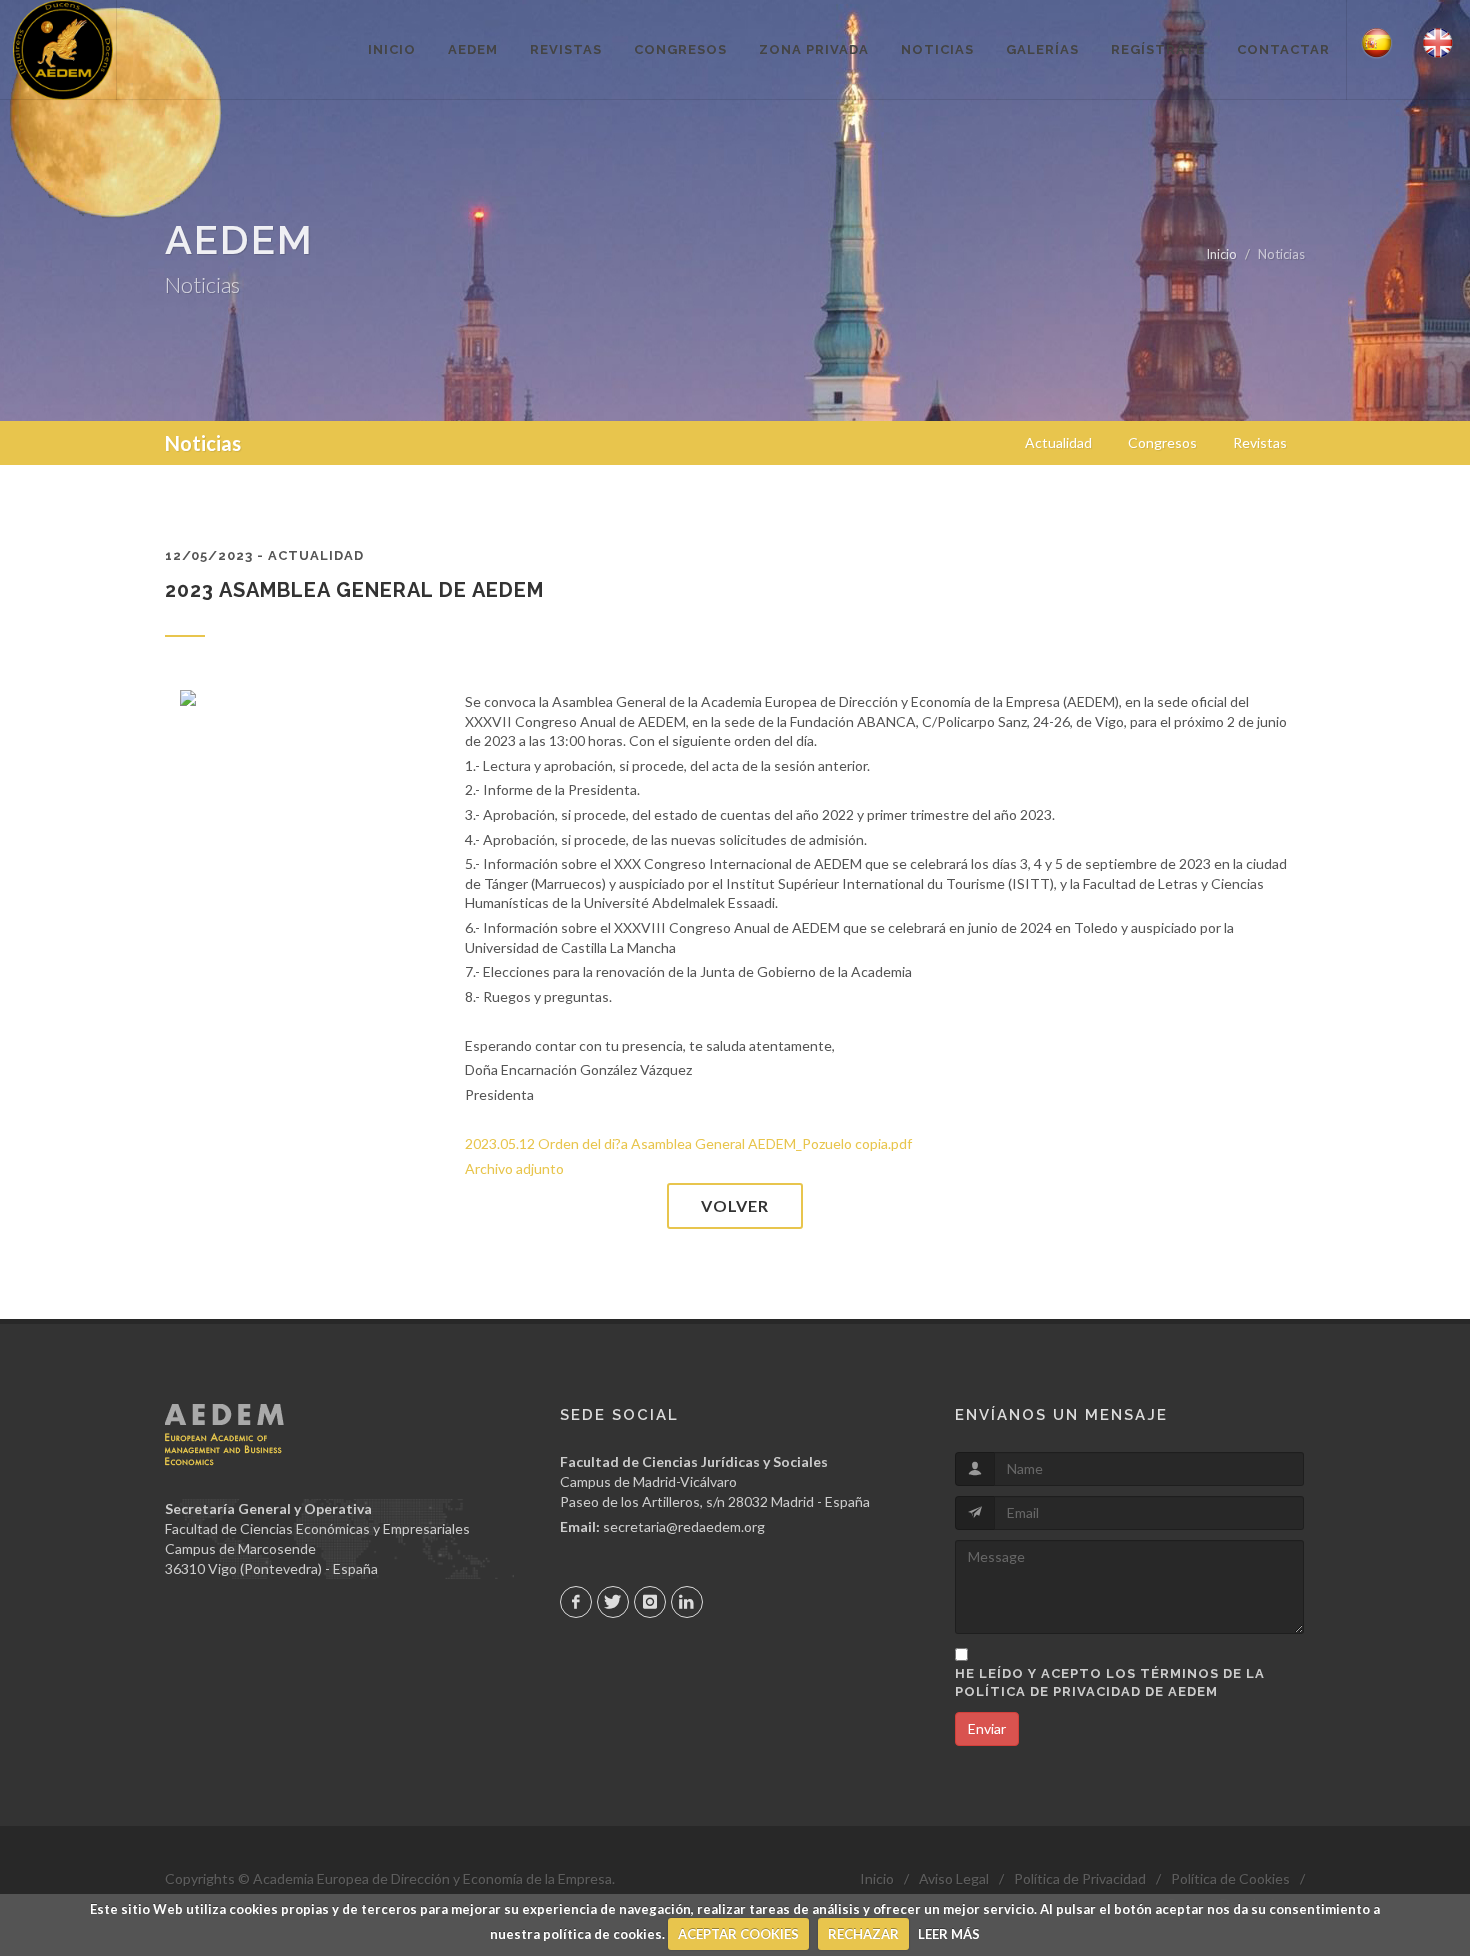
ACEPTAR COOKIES (738, 1934)
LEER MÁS (949, 1934)
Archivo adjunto (514, 1168)
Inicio (1221, 254)
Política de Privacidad (1080, 1878)
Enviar (987, 1728)
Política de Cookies (1230, 1878)
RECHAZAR (863, 1934)
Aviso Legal (954, 1878)
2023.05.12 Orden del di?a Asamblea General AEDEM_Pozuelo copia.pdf (688, 1143)
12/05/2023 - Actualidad (264, 555)
